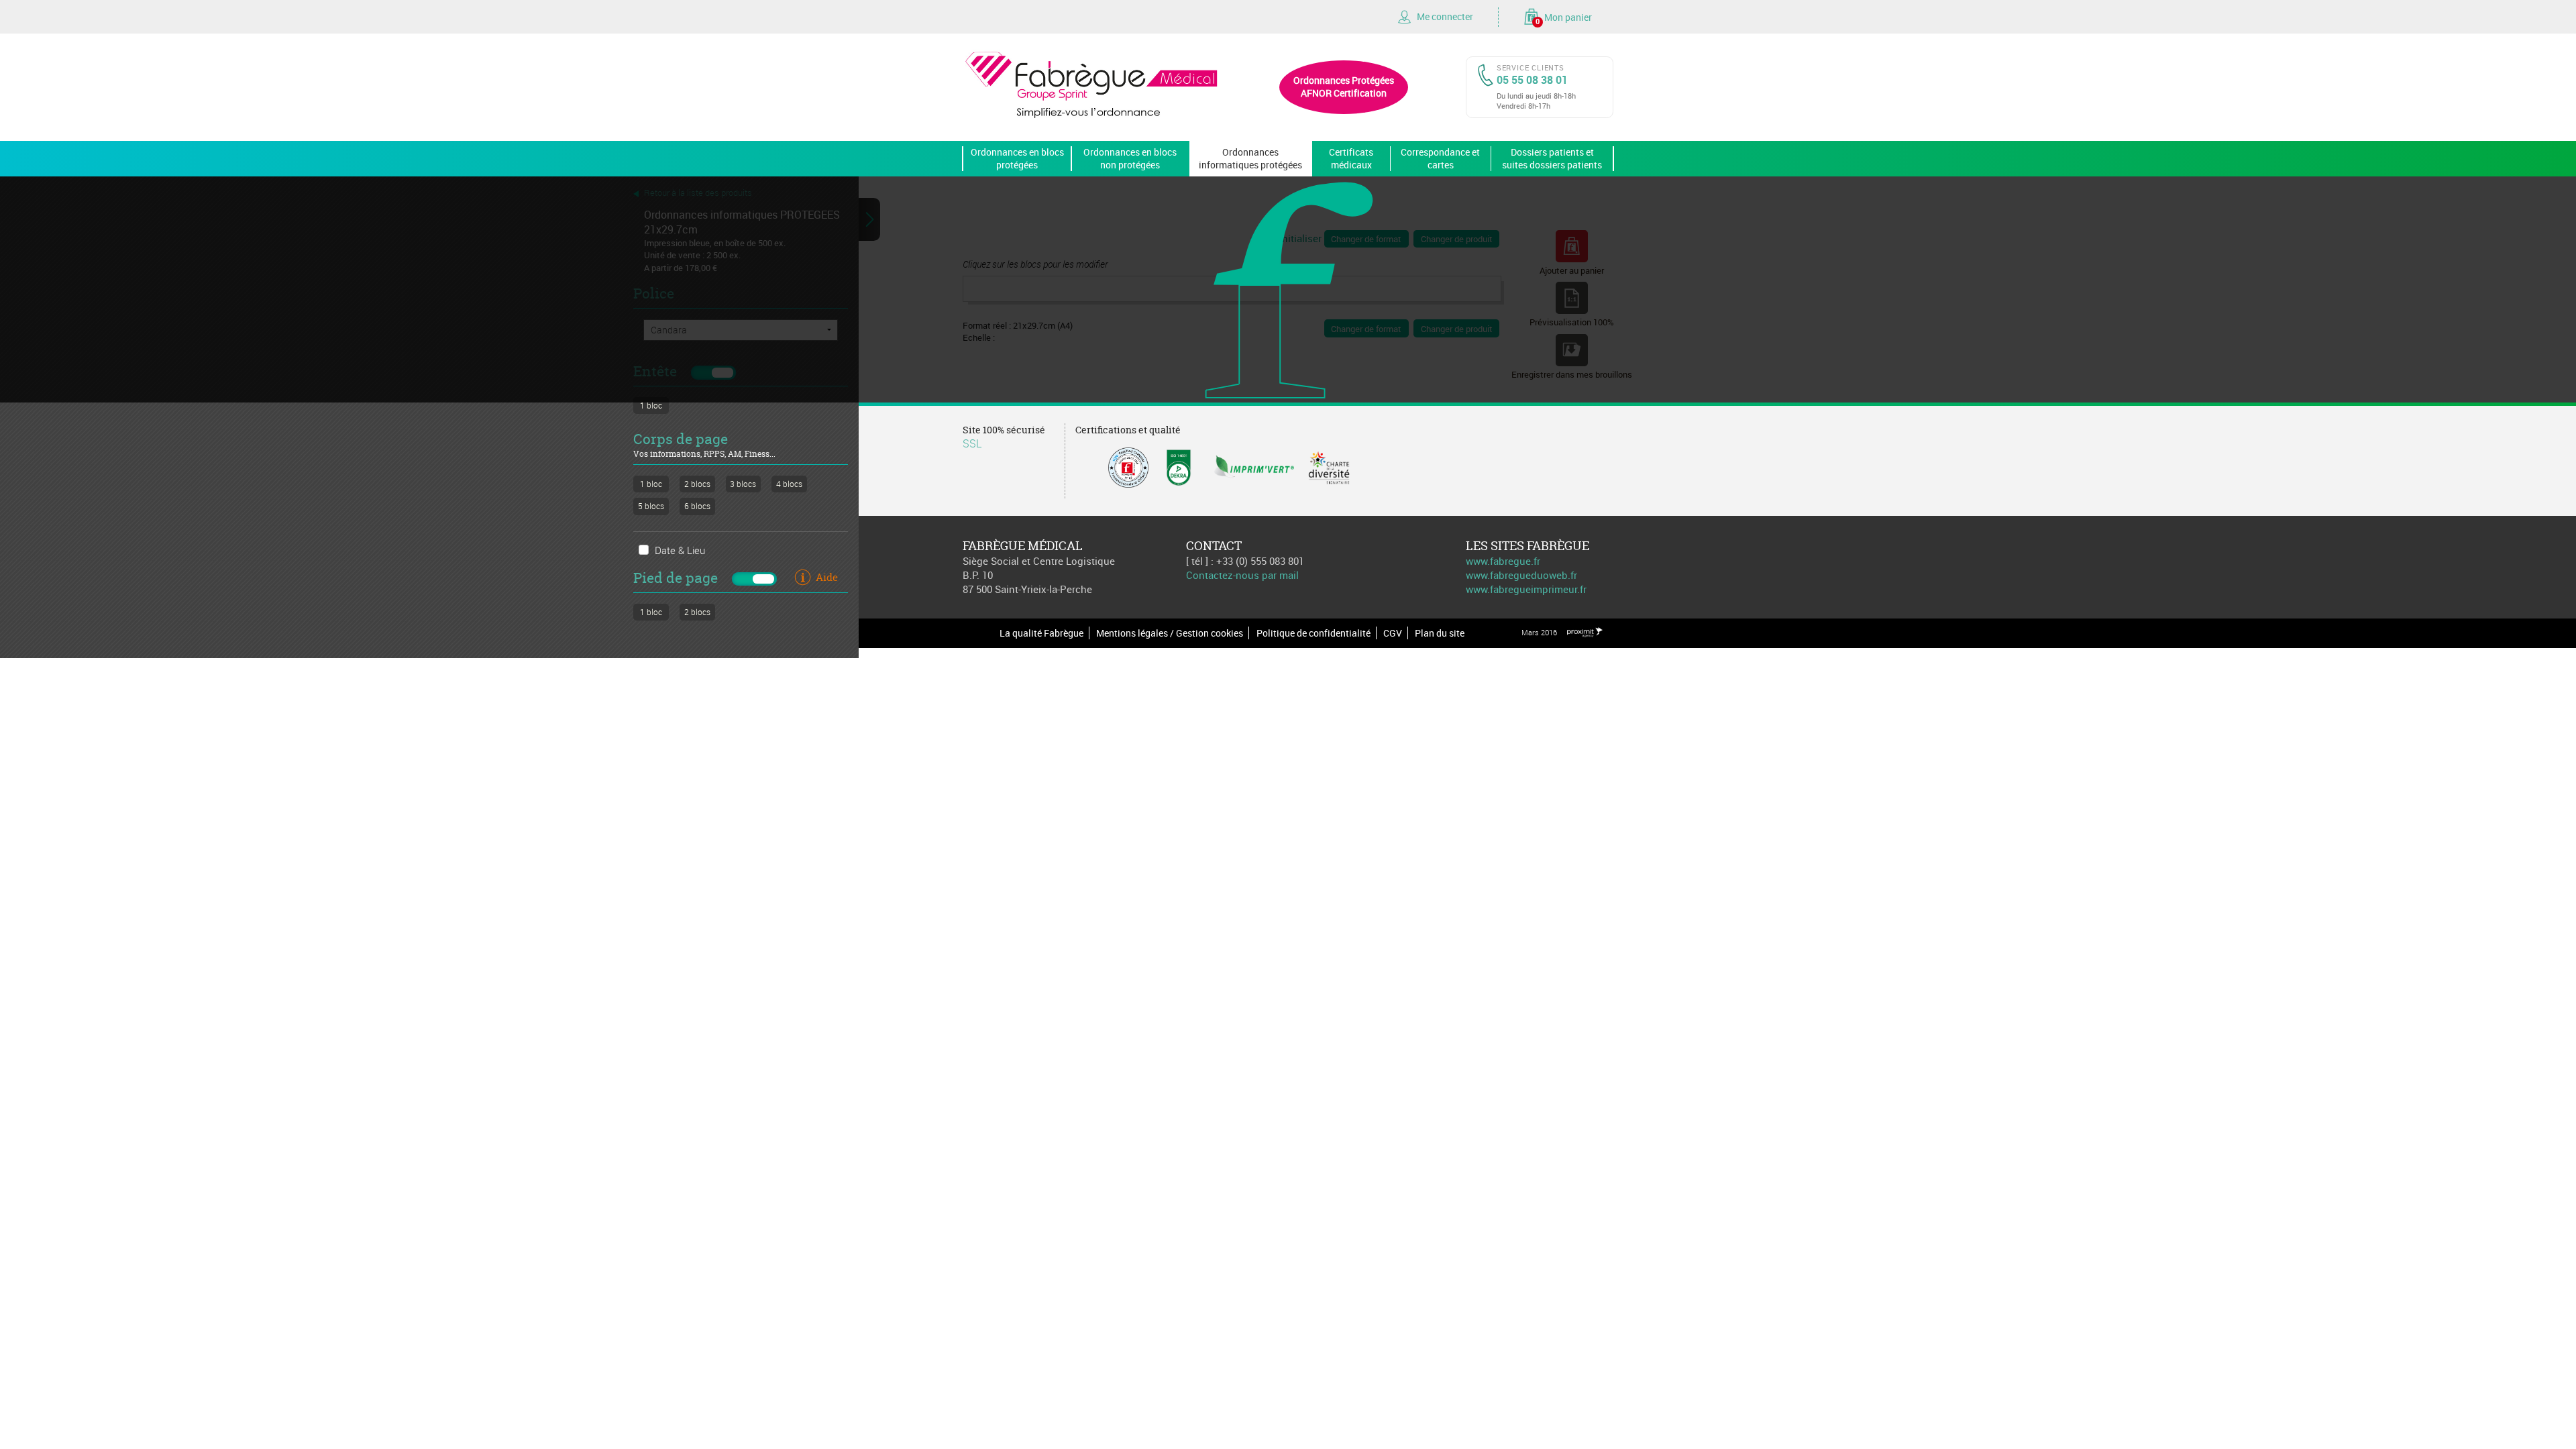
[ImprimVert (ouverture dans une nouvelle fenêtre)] (1254, 466)
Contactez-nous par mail (1242, 575)
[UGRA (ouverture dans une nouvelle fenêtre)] (1128, 466)
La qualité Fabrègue (1041, 633)
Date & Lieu (680, 550)
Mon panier (1564, 18)
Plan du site (1440, 633)
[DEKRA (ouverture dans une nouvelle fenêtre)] (1179, 466)
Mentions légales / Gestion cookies (1170, 633)
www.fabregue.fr (1503, 561)
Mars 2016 (1539, 632)
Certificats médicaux (1351, 158)
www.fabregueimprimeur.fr (1526, 589)
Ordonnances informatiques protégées (1250, 158)
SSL (972, 443)
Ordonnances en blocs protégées (1017, 158)
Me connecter (1445, 16)
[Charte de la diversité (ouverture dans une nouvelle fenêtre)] (1329, 466)
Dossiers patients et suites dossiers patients (1552, 158)
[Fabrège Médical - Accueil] (1092, 83)
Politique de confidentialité (1313, 633)
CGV (1393, 633)
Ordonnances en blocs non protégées (1130, 158)
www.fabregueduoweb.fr (1521, 575)
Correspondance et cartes (1440, 158)
